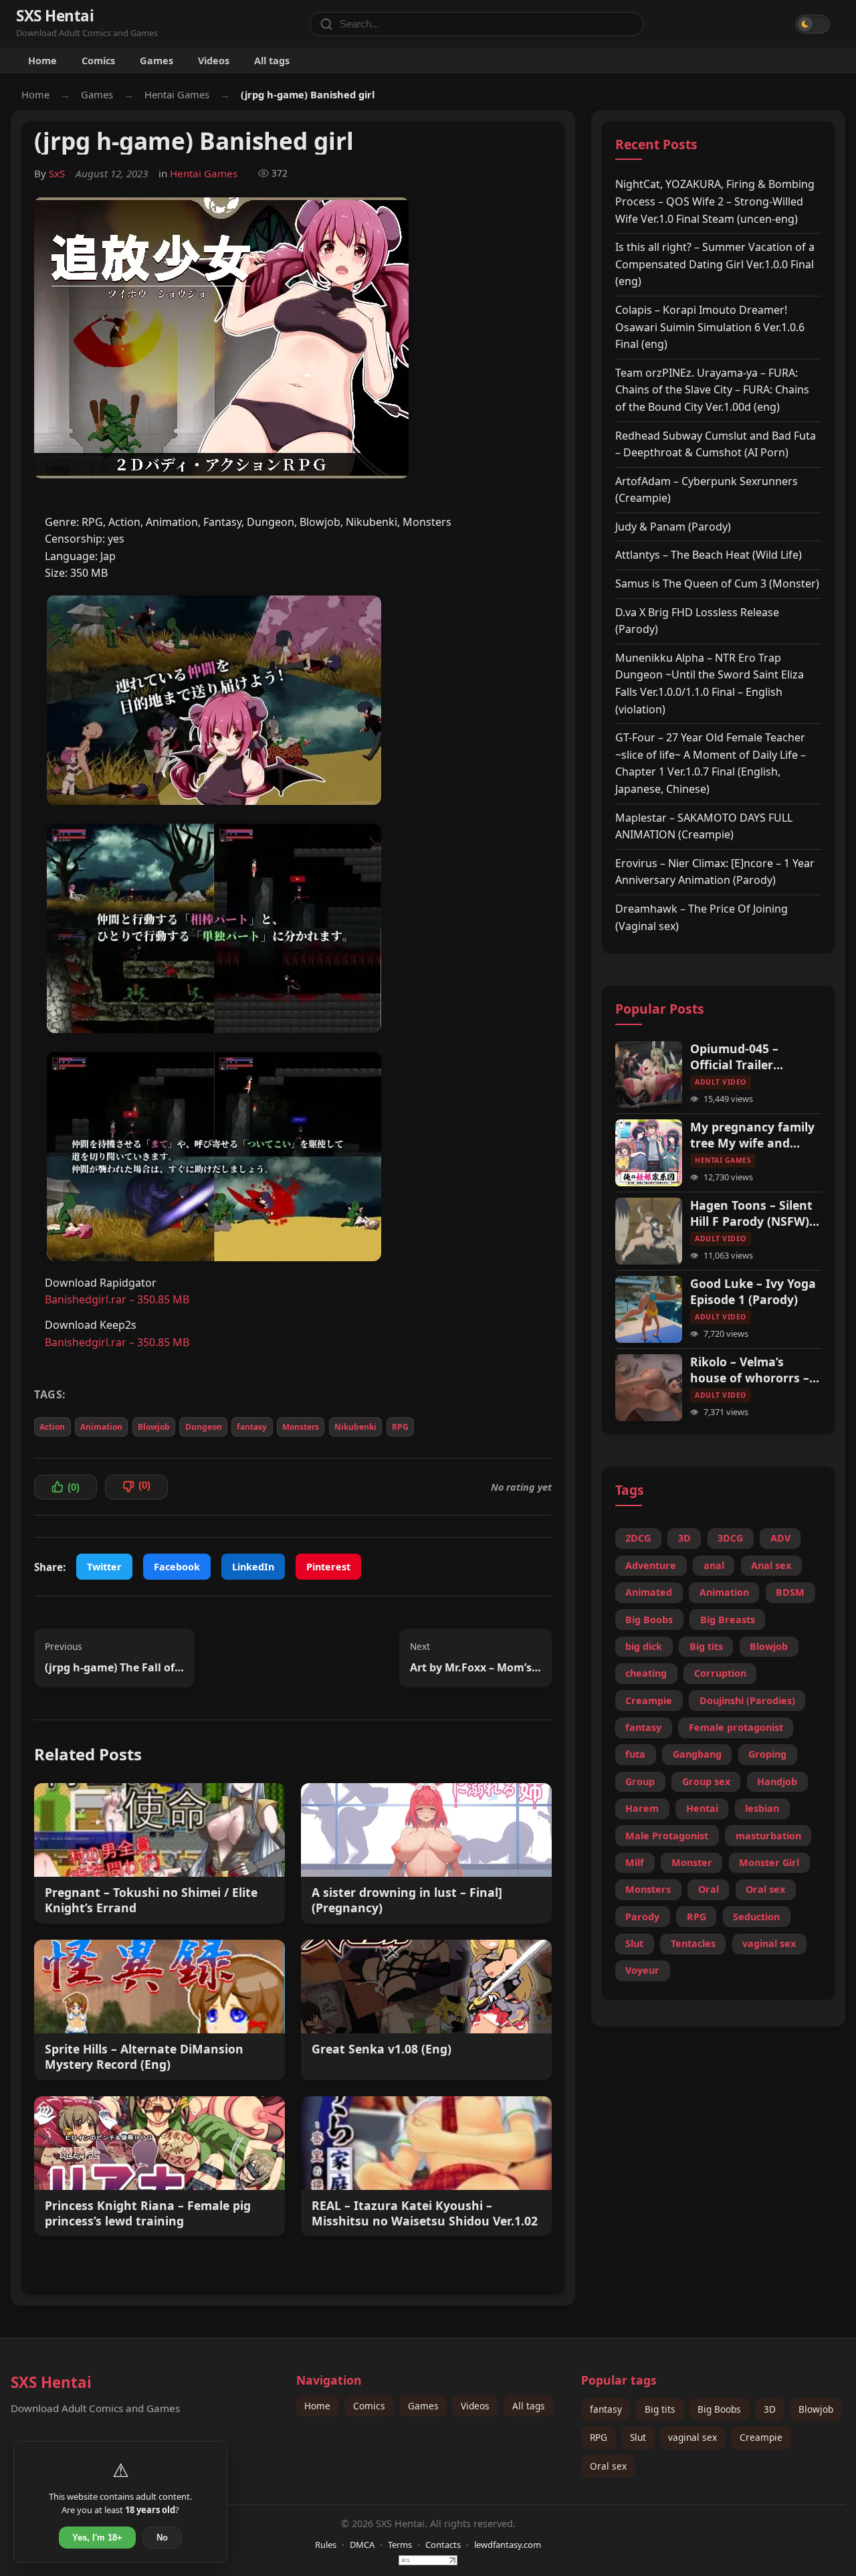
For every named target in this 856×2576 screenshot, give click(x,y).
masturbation (768, 1836)
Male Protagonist (667, 1836)
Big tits (706, 1646)
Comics (98, 60)
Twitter (104, 1567)
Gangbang (697, 1754)
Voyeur (642, 1970)
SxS (57, 173)
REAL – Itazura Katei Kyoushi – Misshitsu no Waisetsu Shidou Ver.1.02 (425, 2213)
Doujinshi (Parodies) (747, 1700)
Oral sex (765, 1889)
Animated (649, 1592)
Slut (634, 1943)
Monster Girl (769, 1862)
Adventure (651, 1565)
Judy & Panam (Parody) (673, 527)
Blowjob (154, 1427)
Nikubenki (355, 1427)
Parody (642, 1917)
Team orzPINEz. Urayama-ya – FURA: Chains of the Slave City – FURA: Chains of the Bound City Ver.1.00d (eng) (712, 390)
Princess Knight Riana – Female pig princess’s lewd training (148, 2213)
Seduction (756, 1917)
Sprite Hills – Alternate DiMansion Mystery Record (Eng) (144, 2057)
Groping (767, 1754)
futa (635, 1754)
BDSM (790, 1592)
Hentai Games (177, 94)
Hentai (702, 1808)
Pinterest (328, 1567)
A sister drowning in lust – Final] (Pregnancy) (407, 1900)
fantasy (252, 1427)
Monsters (301, 1427)
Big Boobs (649, 1620)
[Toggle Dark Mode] (813, 24)
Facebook (177, 1567)
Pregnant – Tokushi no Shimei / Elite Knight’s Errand (151, 1900)
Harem (642, 1808)
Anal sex (771, 1565)
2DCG (638, 1538)
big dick (644, 1646)
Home (42, 60)
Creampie (649, 1700)
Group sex (706, 1781)
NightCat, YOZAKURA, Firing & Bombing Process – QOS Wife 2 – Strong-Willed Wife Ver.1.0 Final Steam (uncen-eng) (715, 201)
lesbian (762, 1808)
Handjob (777, 1781)
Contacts (443, 2545)
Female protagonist (736, 1727)
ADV (780, 1538)
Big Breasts (728, 1620)
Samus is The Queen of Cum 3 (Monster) (717, 583)
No (162, 2538)
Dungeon (204, 1427)
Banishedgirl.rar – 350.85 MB (117, 1299)
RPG (400, 1427)
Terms (400, 2545)
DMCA (362, 2545)
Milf (635, 1862)
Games (156, 60)
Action (52, 1427)
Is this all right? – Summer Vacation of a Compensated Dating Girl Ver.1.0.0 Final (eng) (715, 264)
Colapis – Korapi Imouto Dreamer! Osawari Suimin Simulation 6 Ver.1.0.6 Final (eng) (710, 327)
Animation (101, 1427)
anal (714, 1565)
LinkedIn (253, 1567)
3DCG (730, 1538)
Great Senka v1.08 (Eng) (382, 2049)
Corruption (720, 1673)
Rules (326, 2545)
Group (640, 1781)
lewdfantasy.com (508, 2545)
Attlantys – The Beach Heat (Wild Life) (709, 555)
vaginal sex (769, 1943)
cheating (646, 1673)
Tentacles (693, 1943)
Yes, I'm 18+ (97, 2538)
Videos (214, 60)
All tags (272, 60)
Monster (692, 1862)
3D (684, 1538)
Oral (709, 1889)
